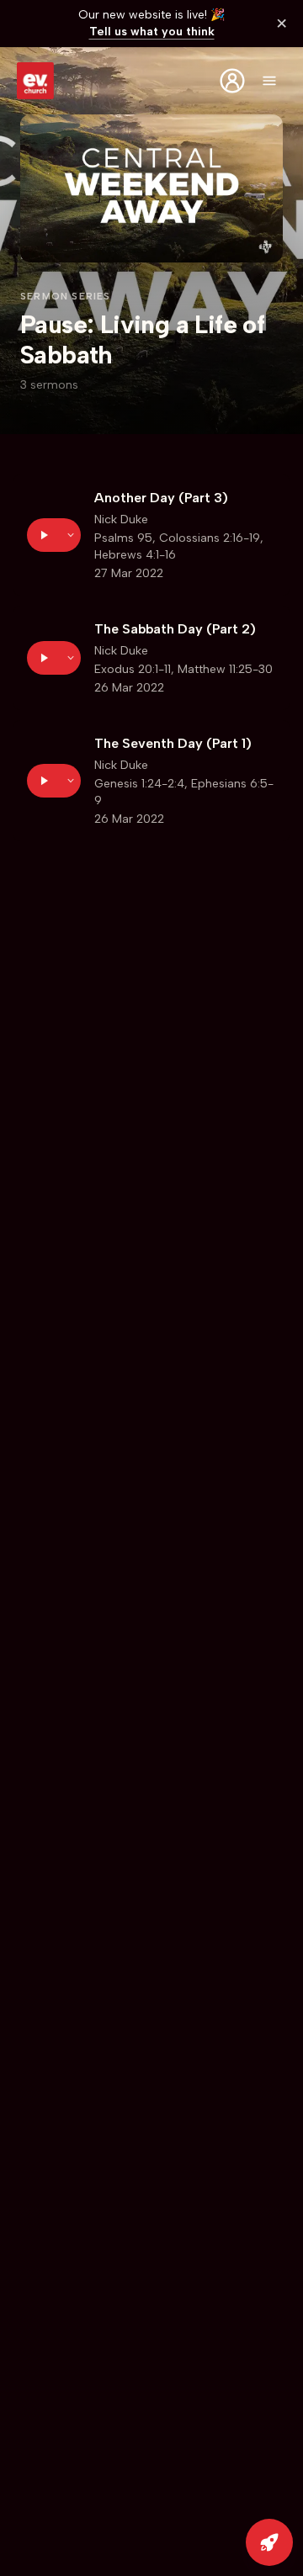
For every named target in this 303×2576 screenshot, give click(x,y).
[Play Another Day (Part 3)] (44, 535)
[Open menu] (269, 81)
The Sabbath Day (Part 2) (175, 629)
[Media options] (71, 535)
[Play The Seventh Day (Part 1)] (44, 781)
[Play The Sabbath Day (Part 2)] (44, 658)
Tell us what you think (152, 32)
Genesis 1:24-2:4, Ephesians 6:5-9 (184, 792)
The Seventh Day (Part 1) (173, 743)
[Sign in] (232, 81)
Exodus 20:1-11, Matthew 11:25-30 (183, 669)
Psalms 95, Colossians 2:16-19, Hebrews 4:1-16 (179, 546)
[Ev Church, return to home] (35, 81)
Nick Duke (121, 519)
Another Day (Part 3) (161, 498)
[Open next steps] (269, 2542)
